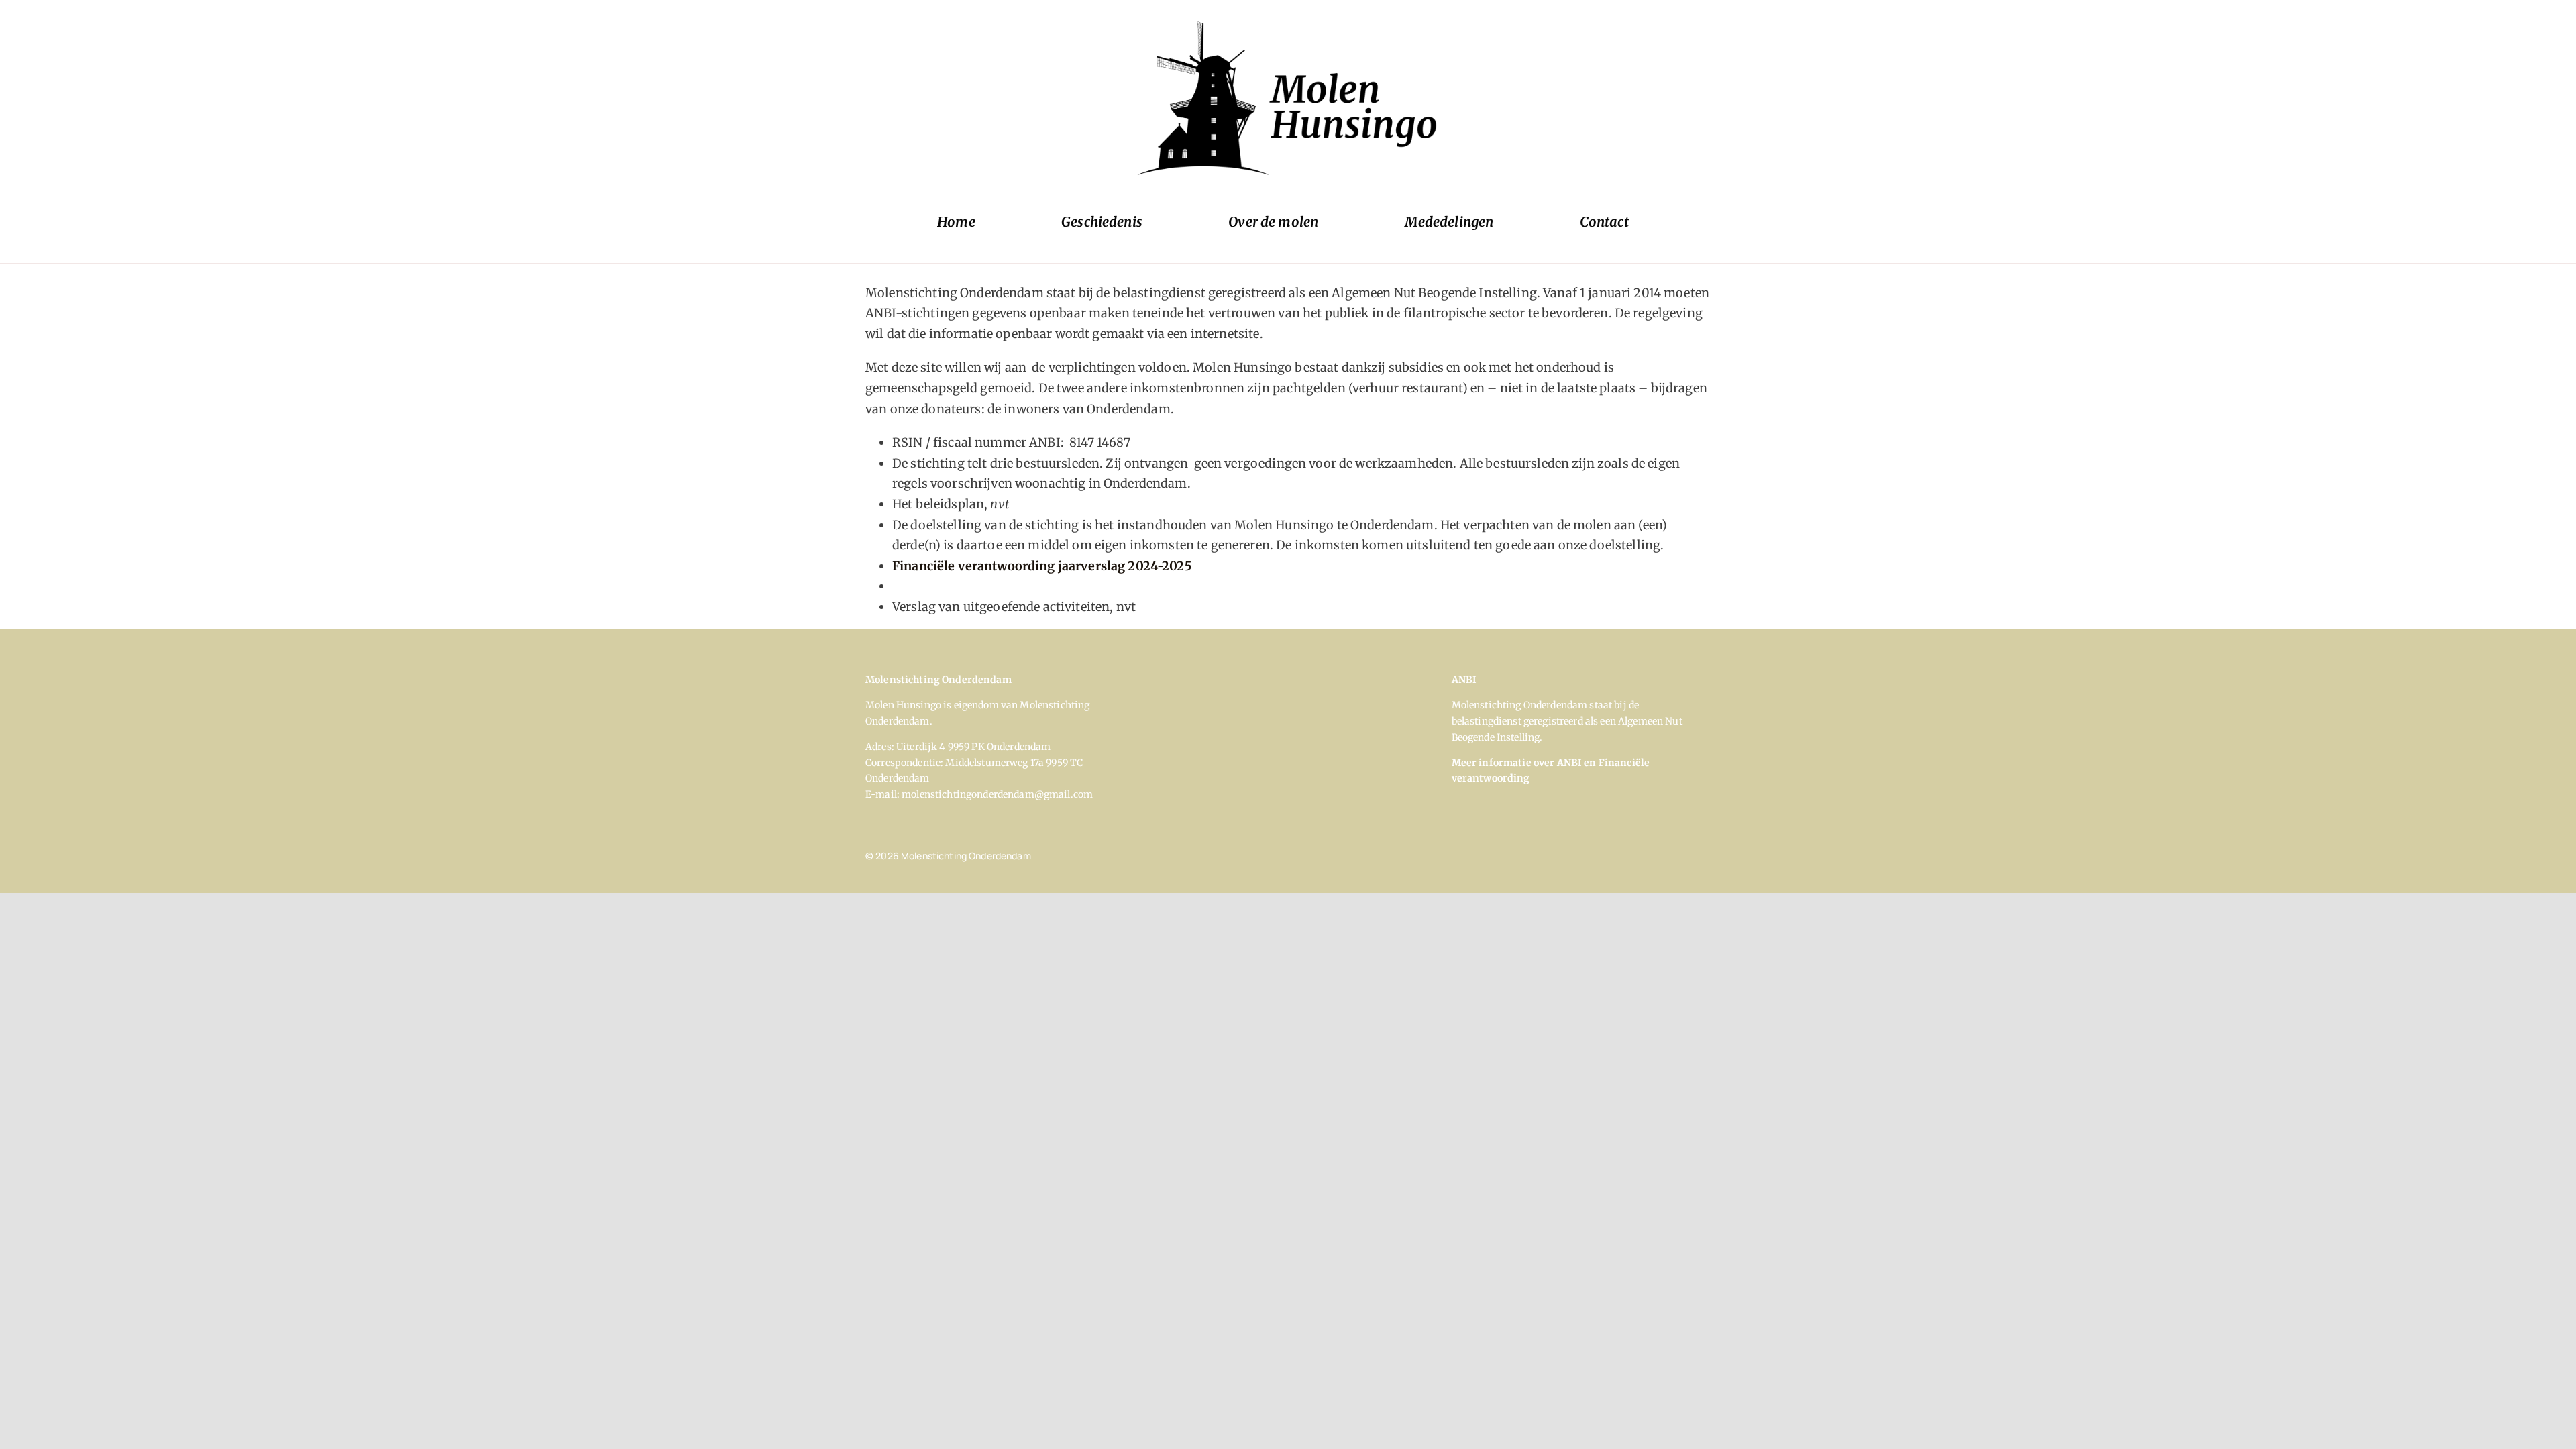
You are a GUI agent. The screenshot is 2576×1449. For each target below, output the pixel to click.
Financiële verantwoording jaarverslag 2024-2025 (1042, 566)
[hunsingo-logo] (1288, 20)
